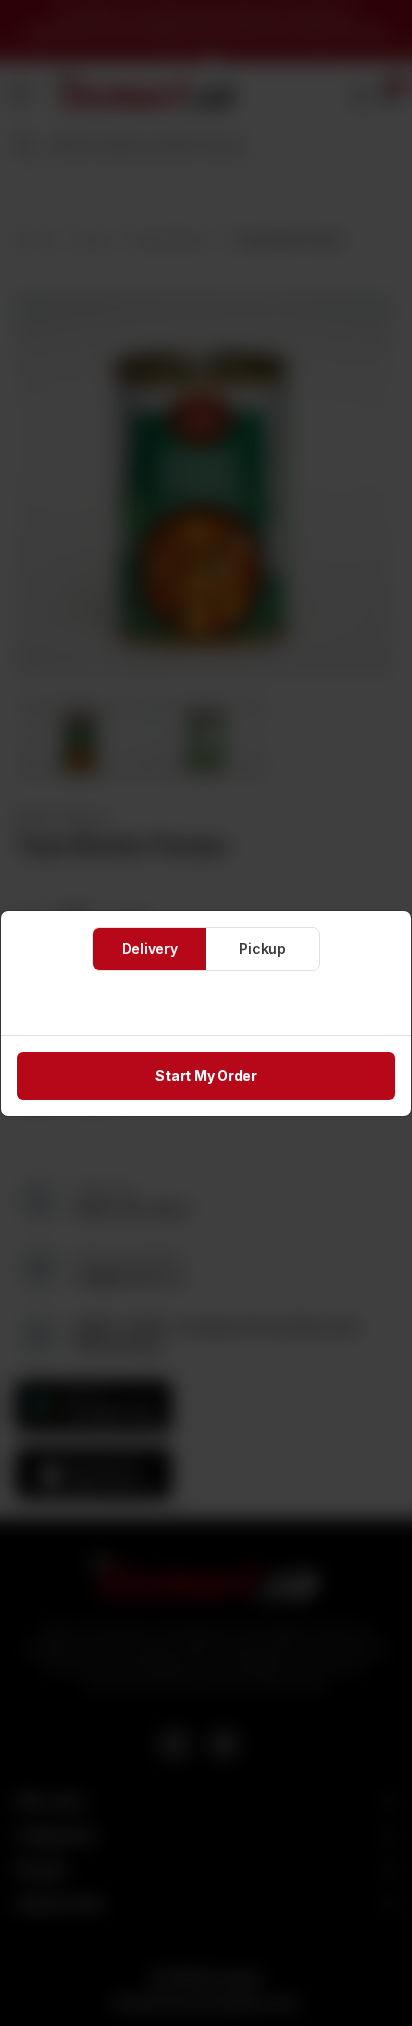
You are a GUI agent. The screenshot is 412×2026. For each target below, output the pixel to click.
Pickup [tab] (262, 948)
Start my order (206, 1075)
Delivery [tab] (150, 948)
